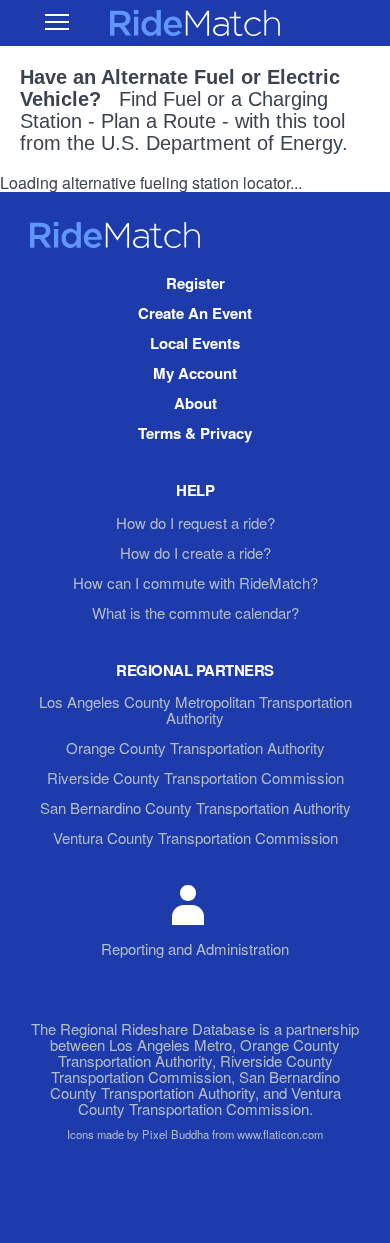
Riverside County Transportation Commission (195, 777)
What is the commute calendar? (195, 612)
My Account (195, 373)
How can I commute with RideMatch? (195, 582)
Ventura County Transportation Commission (195, 837)
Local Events (195, 343)
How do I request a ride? (195, 522)
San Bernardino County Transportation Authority (195, 807)
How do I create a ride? (195, 552)
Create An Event (195, 313)
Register (195, 283)
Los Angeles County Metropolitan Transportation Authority (195, 709)
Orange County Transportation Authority (195, 747)
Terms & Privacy (195, 433)
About (195, 403)
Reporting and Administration (195, 948)
